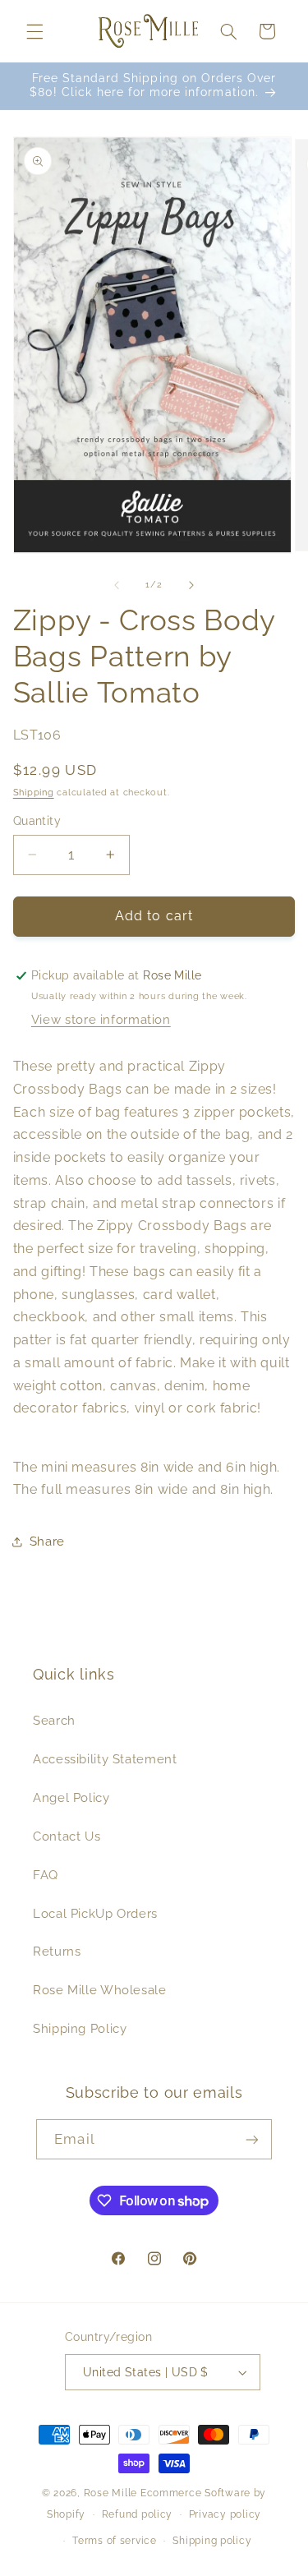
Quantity (37, 821)
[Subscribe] (251, 2139)
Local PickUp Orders (95, 1913)
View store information (101, 1019)
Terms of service (115, 2541)
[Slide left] (117, 585)
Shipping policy (212, 2541)
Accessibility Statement (105, 1759)
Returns (57, 1951)
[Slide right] (191, 585)
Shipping (34, 792)
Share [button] (47, 1541)
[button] (34, 31)
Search (54, 1720)
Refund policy (138, 2514)
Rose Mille (110, 2493)
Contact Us (67, 1836)
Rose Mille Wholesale (100, 1990)
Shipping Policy (80, 2028)
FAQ (46, 1875)
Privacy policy (225, 2514)
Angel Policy (71, 1797)
